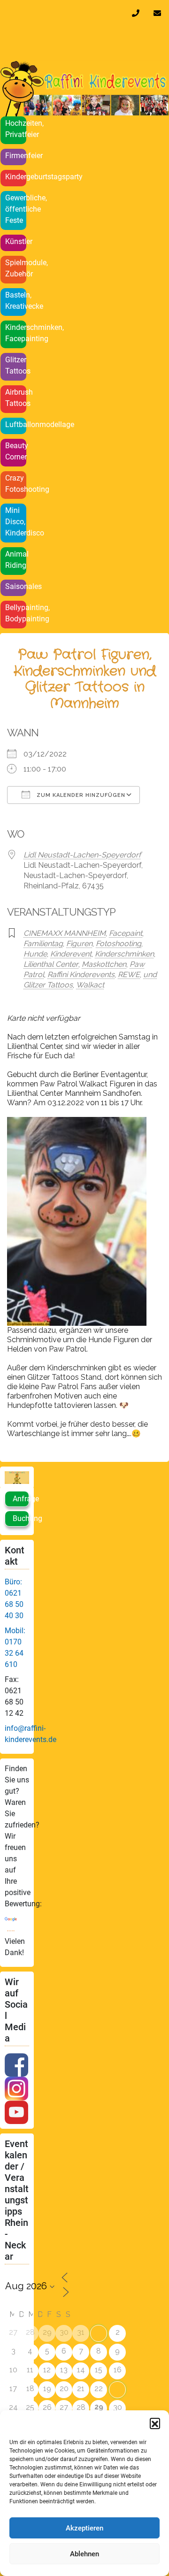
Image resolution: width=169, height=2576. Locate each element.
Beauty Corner (16, 451)
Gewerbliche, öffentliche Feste (16, 209)
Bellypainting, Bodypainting (16, 613)
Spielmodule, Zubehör (16, 268)
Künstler (16, 241)
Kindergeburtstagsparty (16, 177)
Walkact (90, 985)
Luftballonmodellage (16, 424)
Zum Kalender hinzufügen (80, 795)
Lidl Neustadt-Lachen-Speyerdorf (82, 855)
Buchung (21, 1518)
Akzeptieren (84, 2528)
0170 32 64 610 (138, 13)
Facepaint (126, 933)
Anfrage (21, 1499)
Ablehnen (84, 2554)
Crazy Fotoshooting (16, 484)
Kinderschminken (124, 954)
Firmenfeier (16, 156)
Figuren (79, 944)
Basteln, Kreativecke (16, 301)
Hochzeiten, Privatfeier (16, 129)
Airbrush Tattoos (16, 398)
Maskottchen (104, 964)
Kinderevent (71, 954)
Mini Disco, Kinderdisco (16, 522)
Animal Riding (16, 560)
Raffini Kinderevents (81, 975)
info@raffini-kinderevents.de (159, 13)
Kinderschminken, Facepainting (16, 333)
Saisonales (16, 586)
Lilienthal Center (51, 964)
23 (118, 2389)
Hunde (35, 954)
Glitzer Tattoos (16, 365)
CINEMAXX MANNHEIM (65, 933)
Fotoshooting (119, 944)
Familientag (43, 944)
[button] (155, 2423)
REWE (129, 975)
